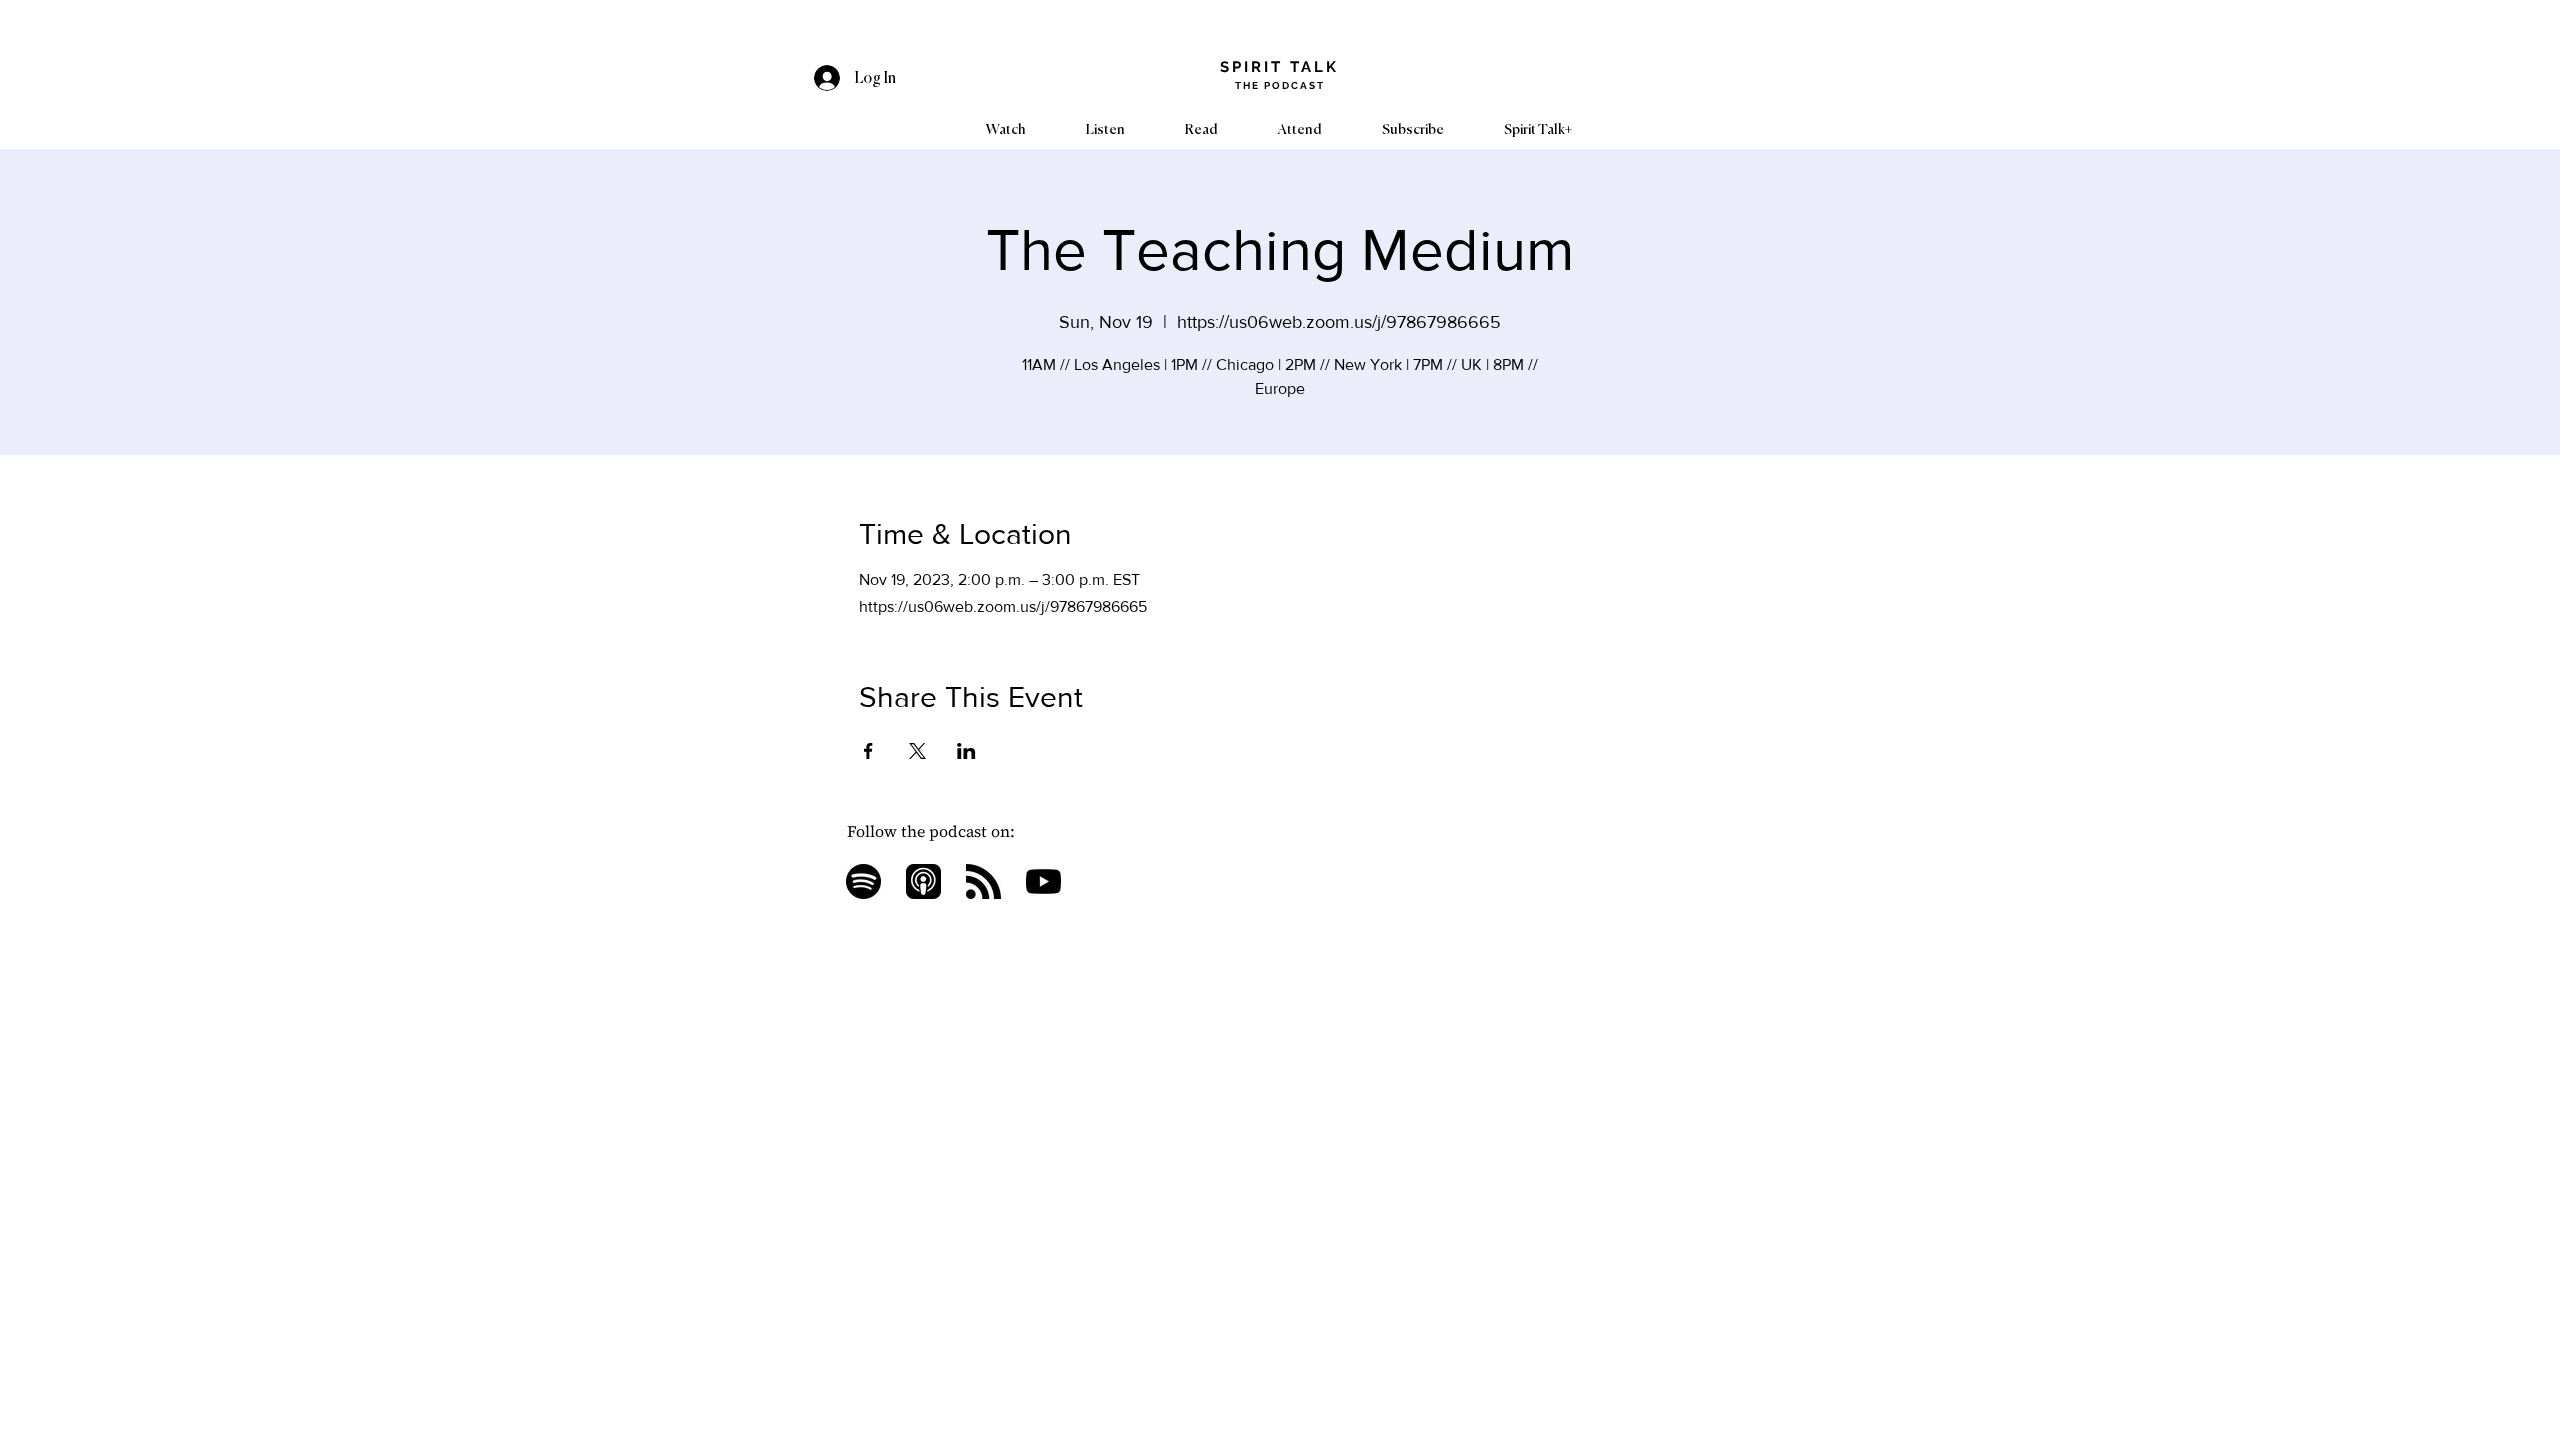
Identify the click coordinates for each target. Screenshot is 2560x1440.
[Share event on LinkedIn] (966, 751)
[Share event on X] (917, 751)
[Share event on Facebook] (868, 751)
